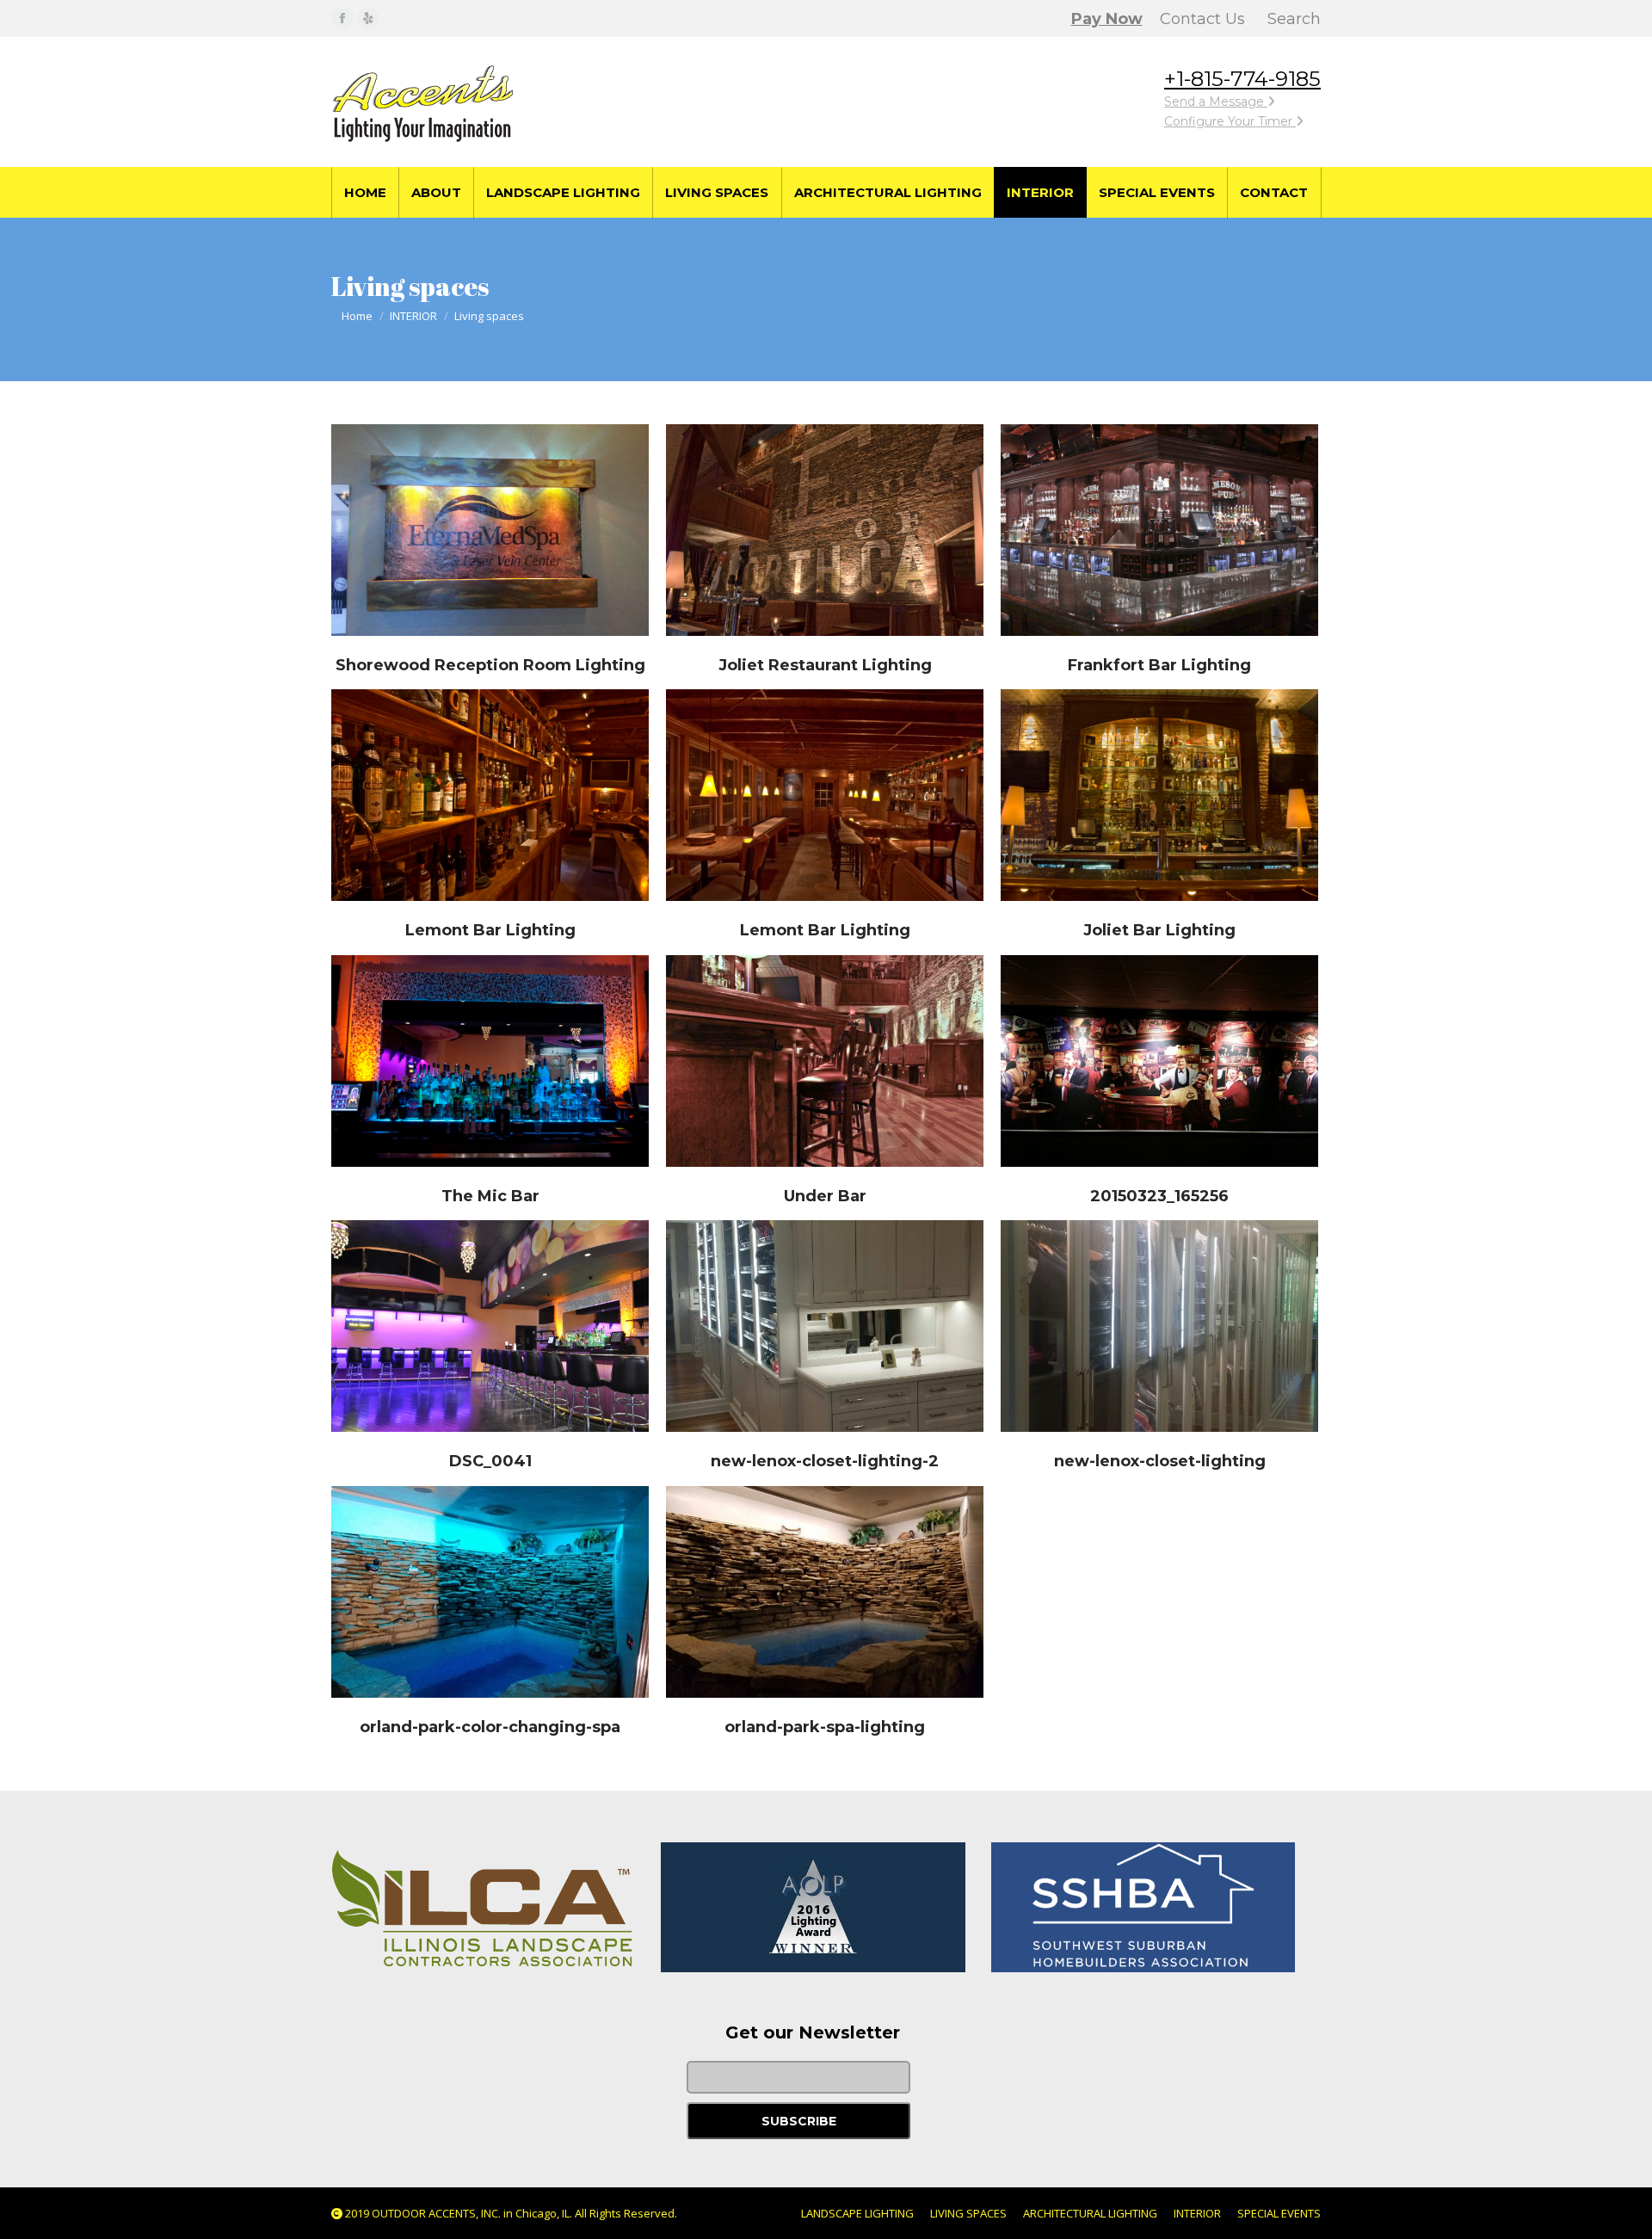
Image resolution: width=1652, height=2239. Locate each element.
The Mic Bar (490, 1196)
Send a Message (1216, 102)
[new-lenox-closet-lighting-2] (825, 1326)
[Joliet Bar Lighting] (1159, 795)
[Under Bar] (825, 1061)
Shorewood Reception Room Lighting (490, 665)
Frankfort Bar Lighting (1159, 665)
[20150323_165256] (1159, 1061)
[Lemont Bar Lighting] (490, 795)
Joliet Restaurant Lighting (825, 665)
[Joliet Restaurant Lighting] (825, 530)
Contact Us (1202, 19)
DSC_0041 (490, 1461)
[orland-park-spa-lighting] (825, 1592)
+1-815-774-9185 (1242, 79)
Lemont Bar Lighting (490, 930)
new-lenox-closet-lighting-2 (825, 1461)
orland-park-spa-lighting (825, 1727)
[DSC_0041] (490, 1326)
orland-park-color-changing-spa (490, 1727)
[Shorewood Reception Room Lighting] (490, 530)
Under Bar (825, 1196)
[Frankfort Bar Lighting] (1159, 530)
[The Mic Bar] (490, 1061)
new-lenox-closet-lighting (1160, 1461)
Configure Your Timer (1230, 121)
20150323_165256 (1159, 1196)
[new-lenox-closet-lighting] (1159, 1326)
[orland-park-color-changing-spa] (490, 1592)
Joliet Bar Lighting (1159, 930)
